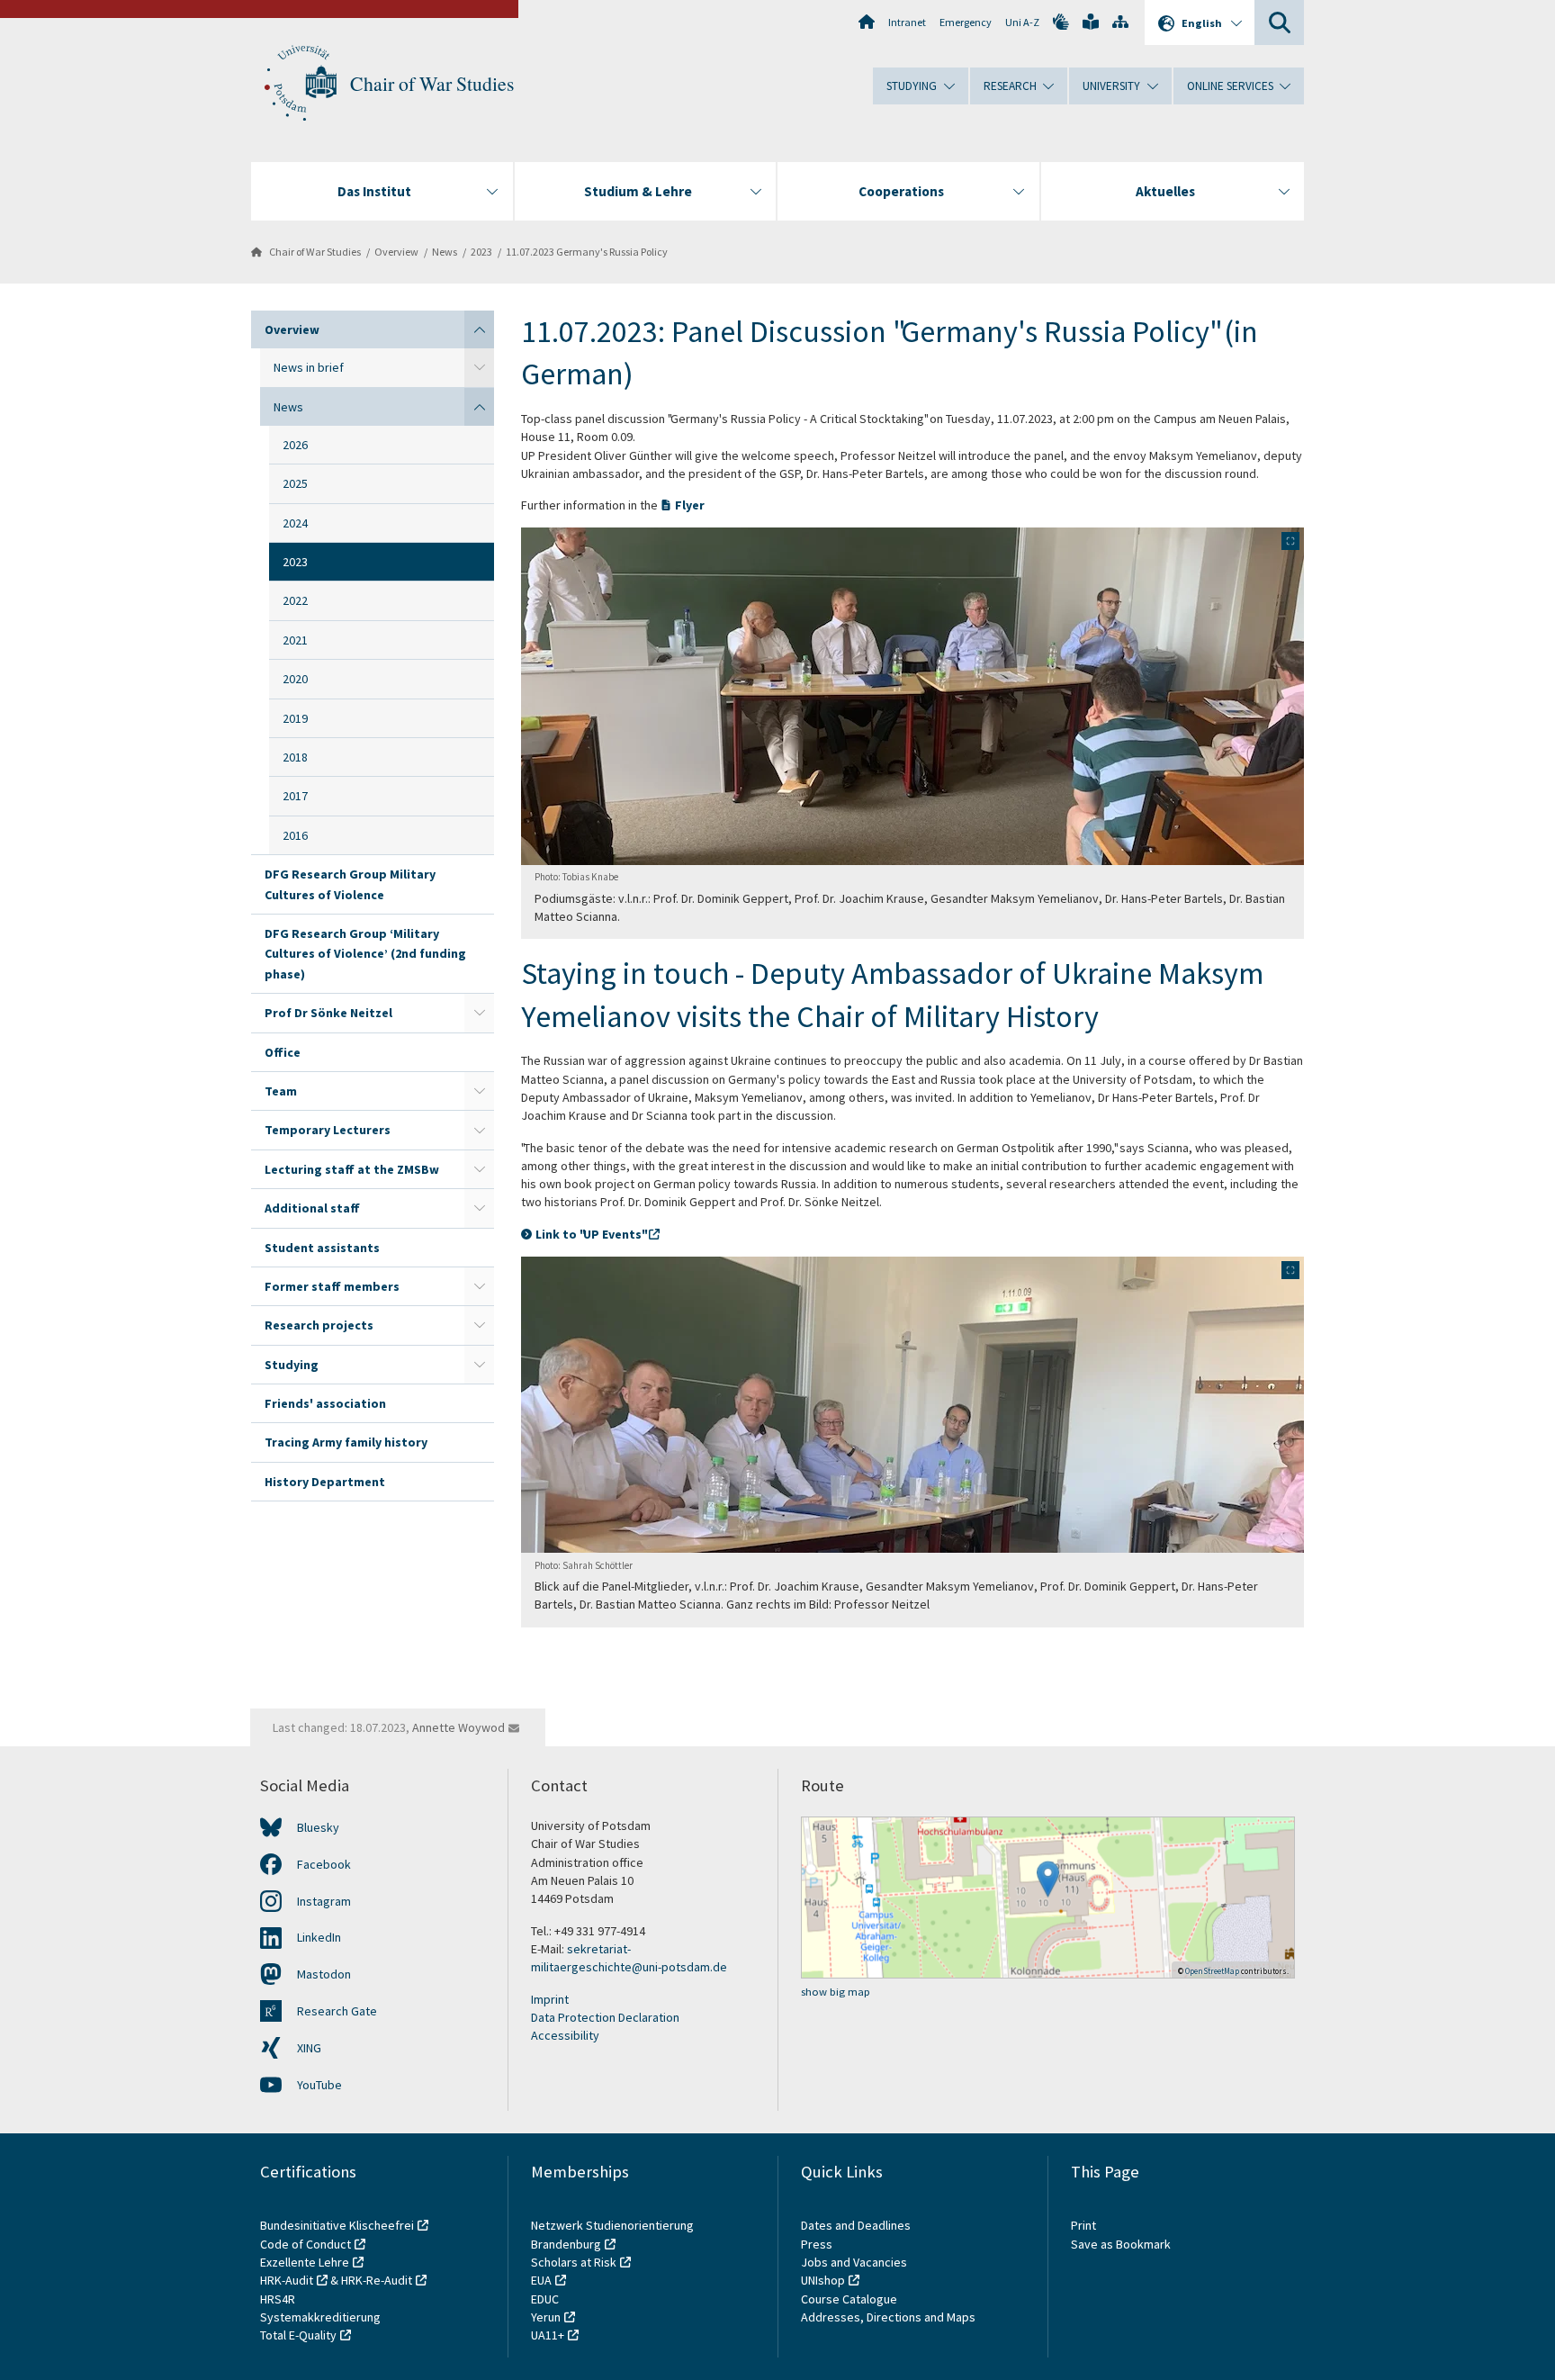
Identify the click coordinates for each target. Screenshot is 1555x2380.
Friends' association (325, 1403)
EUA (541, 2280)
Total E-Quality (298, 2335)
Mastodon (324, 1974)
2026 (295, 445)
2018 (295, 757)
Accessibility (565, 2035)
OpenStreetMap (1212, 1971)
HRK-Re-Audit (377, 2280)
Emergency (966, 22)
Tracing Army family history (346, 1442)
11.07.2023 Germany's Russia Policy (587, 252)
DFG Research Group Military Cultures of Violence (350, 884)
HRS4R (278, 2299)
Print (1083, 2225)
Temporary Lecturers (328, 1130)
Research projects (319, 1325)
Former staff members (332, 1286)
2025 (295, 483)
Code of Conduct (306, 2244)
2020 (295, 679)
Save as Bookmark (1121, 2244)
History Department (325, 1482)
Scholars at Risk (574, 2262)
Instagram (324, 1901)
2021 (295, 640)
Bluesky (318, 1827)
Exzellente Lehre (305, 2262)
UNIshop (823, 2280)
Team (281, 1091)
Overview (396, 252)
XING (309, 2048)
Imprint (550, 1999)
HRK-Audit (287, 2280)
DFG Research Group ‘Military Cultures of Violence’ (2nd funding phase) (365, 954)
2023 (481, 252)
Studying (292, 1365)
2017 (295, 796)
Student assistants (322, 1248)
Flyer (690, 505)
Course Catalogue (849, 2299)
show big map (836, 1992)
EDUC (545, 2299)
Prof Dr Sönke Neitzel (328, 1013)
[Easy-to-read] (1091, 22)
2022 (295, 600)
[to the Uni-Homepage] (301, 84)
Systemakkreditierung (320, 2317)
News (445, 252)
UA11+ (548, 2335)
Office (283, 1052)
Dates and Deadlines (856, 2225)
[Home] (867, 22)
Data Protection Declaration (605, 2017)
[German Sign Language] (1061, 22)
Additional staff (312, 1208)
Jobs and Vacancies (854, 2262)
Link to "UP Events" (590, 1234)
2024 (295, 523)
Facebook (324, 1864)
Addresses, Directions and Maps (888, 2317)
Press (817, 2244)
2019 (295, 718)
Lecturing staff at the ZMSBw (352, 1169)
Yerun (546, 2317)
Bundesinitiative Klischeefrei (337, 2225)
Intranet (907, 22)
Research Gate (337, 2011)
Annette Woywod (458, 1727)
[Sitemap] (1120, 22)
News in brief (309, 367)
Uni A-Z (1022, 22)
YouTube (319, 2085)
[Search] (1279, 23)
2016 (295, 835)
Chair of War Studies (432, 83)
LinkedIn (319, 1937)
